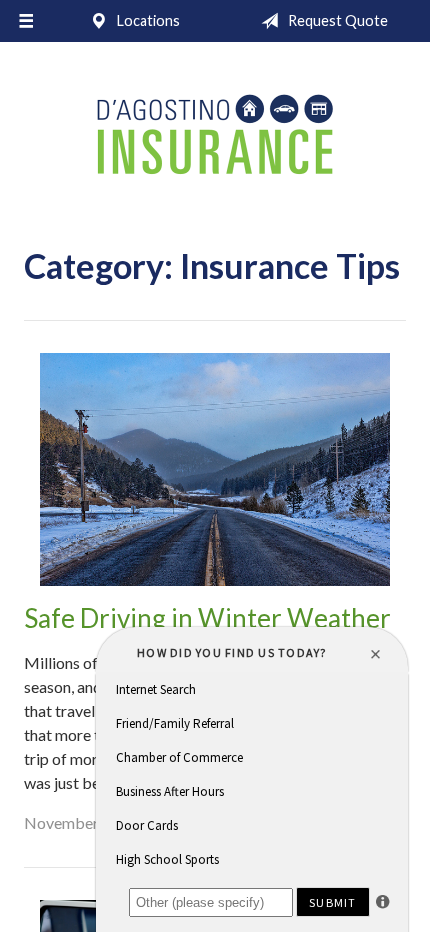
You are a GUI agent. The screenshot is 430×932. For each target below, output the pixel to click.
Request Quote (336, 20)
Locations (147, 20)
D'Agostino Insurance (215, 136)
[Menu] (26, 21)
